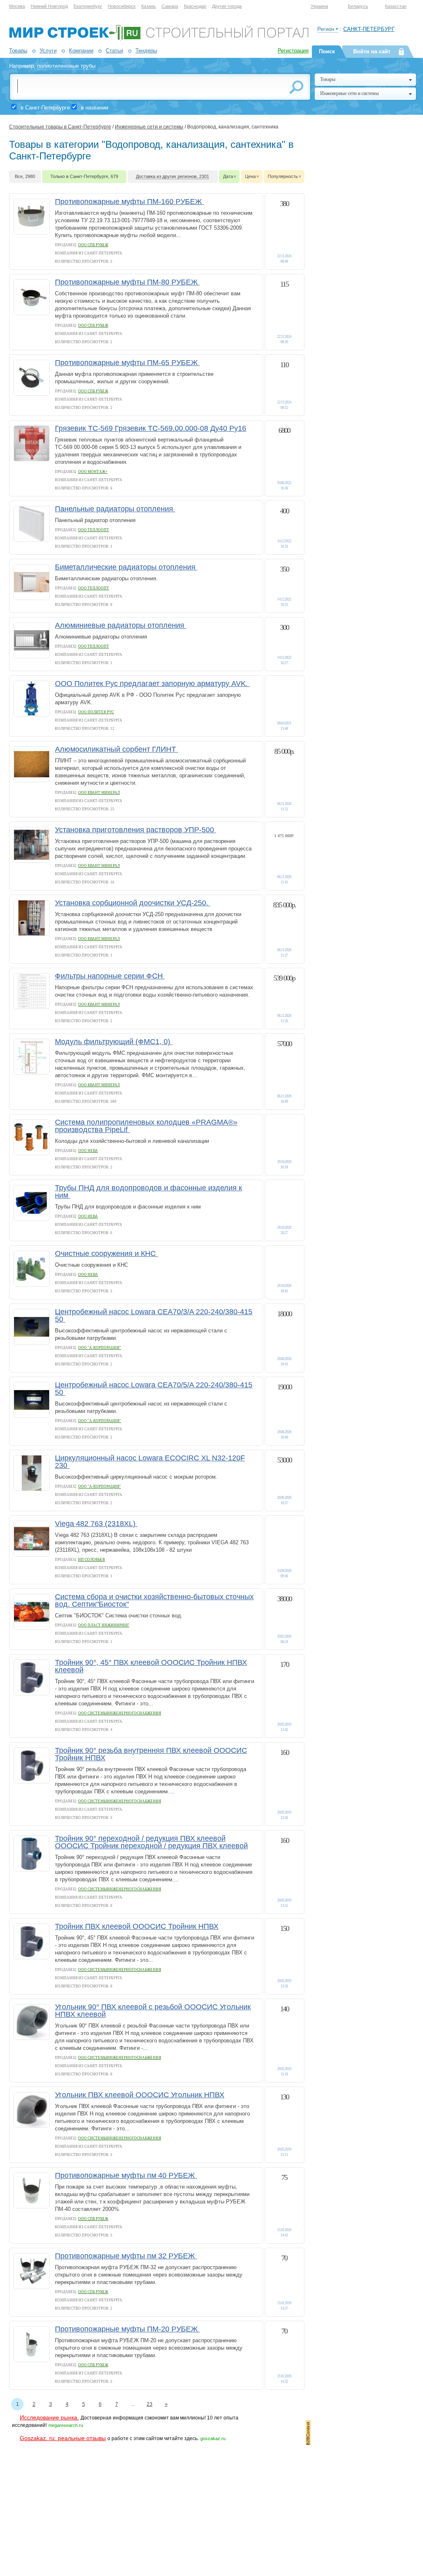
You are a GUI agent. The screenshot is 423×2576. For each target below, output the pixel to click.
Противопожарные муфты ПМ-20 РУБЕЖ (127, 2329)
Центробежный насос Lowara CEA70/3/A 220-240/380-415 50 (154, 1315)
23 (150, 2404)
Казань (149, 6)
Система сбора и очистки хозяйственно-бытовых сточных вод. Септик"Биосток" (154, 1600)
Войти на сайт (372, 51)
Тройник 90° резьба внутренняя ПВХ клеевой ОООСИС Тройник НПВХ (151, 1754)
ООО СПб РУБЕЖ (93, 245)
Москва (17, 6)
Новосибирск (122, 6)
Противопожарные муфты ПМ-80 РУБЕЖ (127, 282)
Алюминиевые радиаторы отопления (121, 625)
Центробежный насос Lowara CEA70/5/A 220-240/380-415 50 (154, 1389)
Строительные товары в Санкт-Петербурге (60, 127)
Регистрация (293, 51)
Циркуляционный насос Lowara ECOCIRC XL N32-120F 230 (150, 1462)
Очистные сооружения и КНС (106, 1254)
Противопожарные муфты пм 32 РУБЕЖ (126, 2256)
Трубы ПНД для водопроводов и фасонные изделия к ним (149, 1192)
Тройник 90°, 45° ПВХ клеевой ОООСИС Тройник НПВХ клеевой (151, 1666)
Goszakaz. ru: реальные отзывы (63, 2438)
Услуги (48, 51)
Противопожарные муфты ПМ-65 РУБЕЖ (127, 363)
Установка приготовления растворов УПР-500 (135, 830)
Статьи (114, 51)
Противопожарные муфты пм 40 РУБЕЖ (126, 2175)
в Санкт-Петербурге (45, 108)
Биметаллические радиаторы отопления (126, 567)
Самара (170, 6)
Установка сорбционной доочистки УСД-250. (133, 903)
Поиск (327, 51)
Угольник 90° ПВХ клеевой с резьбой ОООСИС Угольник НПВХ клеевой (153, 2011)
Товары (18, 51)
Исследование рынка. (49, 2417)
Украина (319, 6)
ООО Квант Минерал (99, 793)
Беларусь (358, 6)
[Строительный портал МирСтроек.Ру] (159, 39)
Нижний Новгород (49, 6)
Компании (81, 51)
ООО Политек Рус (96, 712)
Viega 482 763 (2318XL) (96, 1524)
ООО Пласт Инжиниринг (104, 1625)
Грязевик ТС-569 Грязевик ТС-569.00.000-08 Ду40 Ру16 (151, 428)
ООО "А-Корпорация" (100, 1348)
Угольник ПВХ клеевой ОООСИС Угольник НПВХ (140, 2095)
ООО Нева (88, 1151)
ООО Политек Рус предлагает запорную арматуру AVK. (152, 684)
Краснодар (195, 6)
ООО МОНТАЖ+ (93, 472)
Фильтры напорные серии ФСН (110, 976)
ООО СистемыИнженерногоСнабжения (120, 1713)
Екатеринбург (88, 6)
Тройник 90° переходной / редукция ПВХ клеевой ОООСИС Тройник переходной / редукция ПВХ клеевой (151, 1842)
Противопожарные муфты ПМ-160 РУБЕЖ (130, 202)
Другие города (227, 6)
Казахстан (396, 6)
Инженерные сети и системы (149, 127)
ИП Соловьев (91, 1560)
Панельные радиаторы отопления (115, 509)
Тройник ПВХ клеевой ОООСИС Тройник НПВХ (137, 1926)
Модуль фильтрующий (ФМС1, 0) (114, 1042)
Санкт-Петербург (369, 29)
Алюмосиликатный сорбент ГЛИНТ (116, 749)
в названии (95, 108)
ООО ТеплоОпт (94, 530)
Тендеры (146, 51)
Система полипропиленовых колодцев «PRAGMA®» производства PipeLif (146, 1126)
